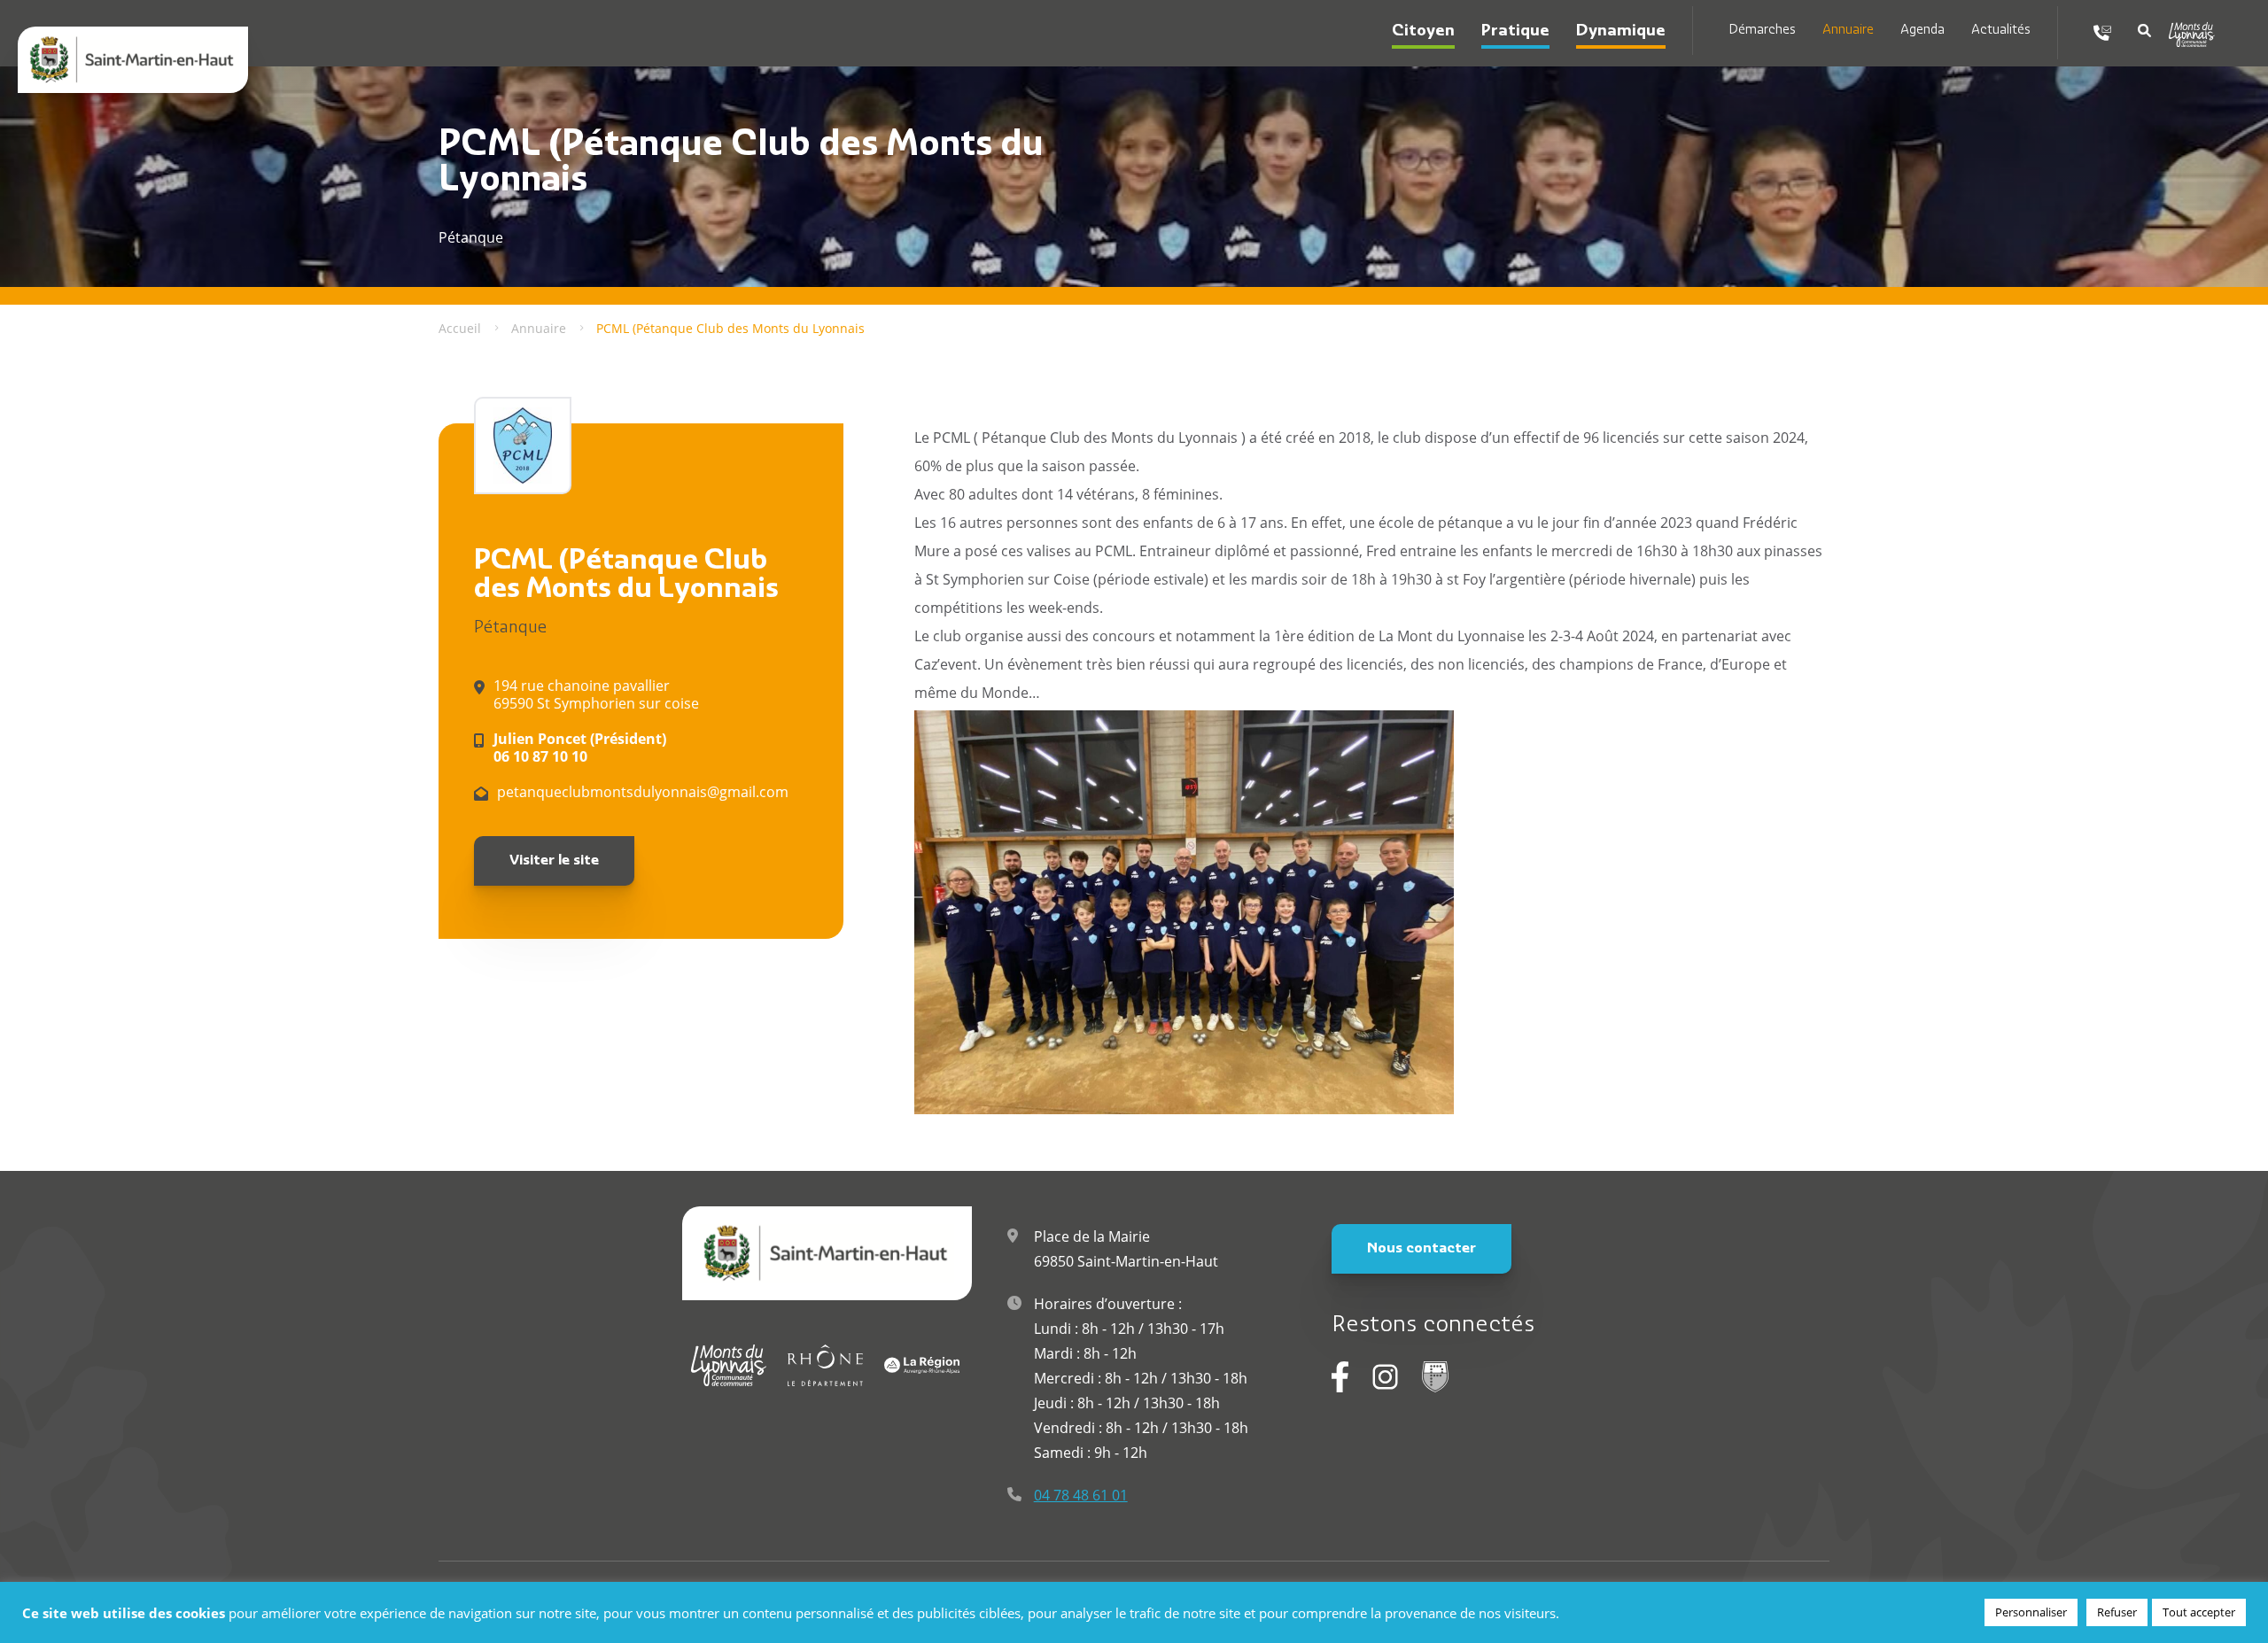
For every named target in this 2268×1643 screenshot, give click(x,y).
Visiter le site (554, 861)
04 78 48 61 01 (1081, 1495)
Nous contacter (1421, 1249)
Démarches (1762, 31)
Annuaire (1848, 31)
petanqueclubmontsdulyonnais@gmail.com (643, 792)
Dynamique (1621, 32)
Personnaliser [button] (2031, 1612)
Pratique (1515, 32)
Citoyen (1423, 32)
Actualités (2001, 31)
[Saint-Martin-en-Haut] (133, 60)
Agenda (1922, 31)
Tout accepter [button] (2199, 1612)
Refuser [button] (2117, 1612)
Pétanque (510, 628)
